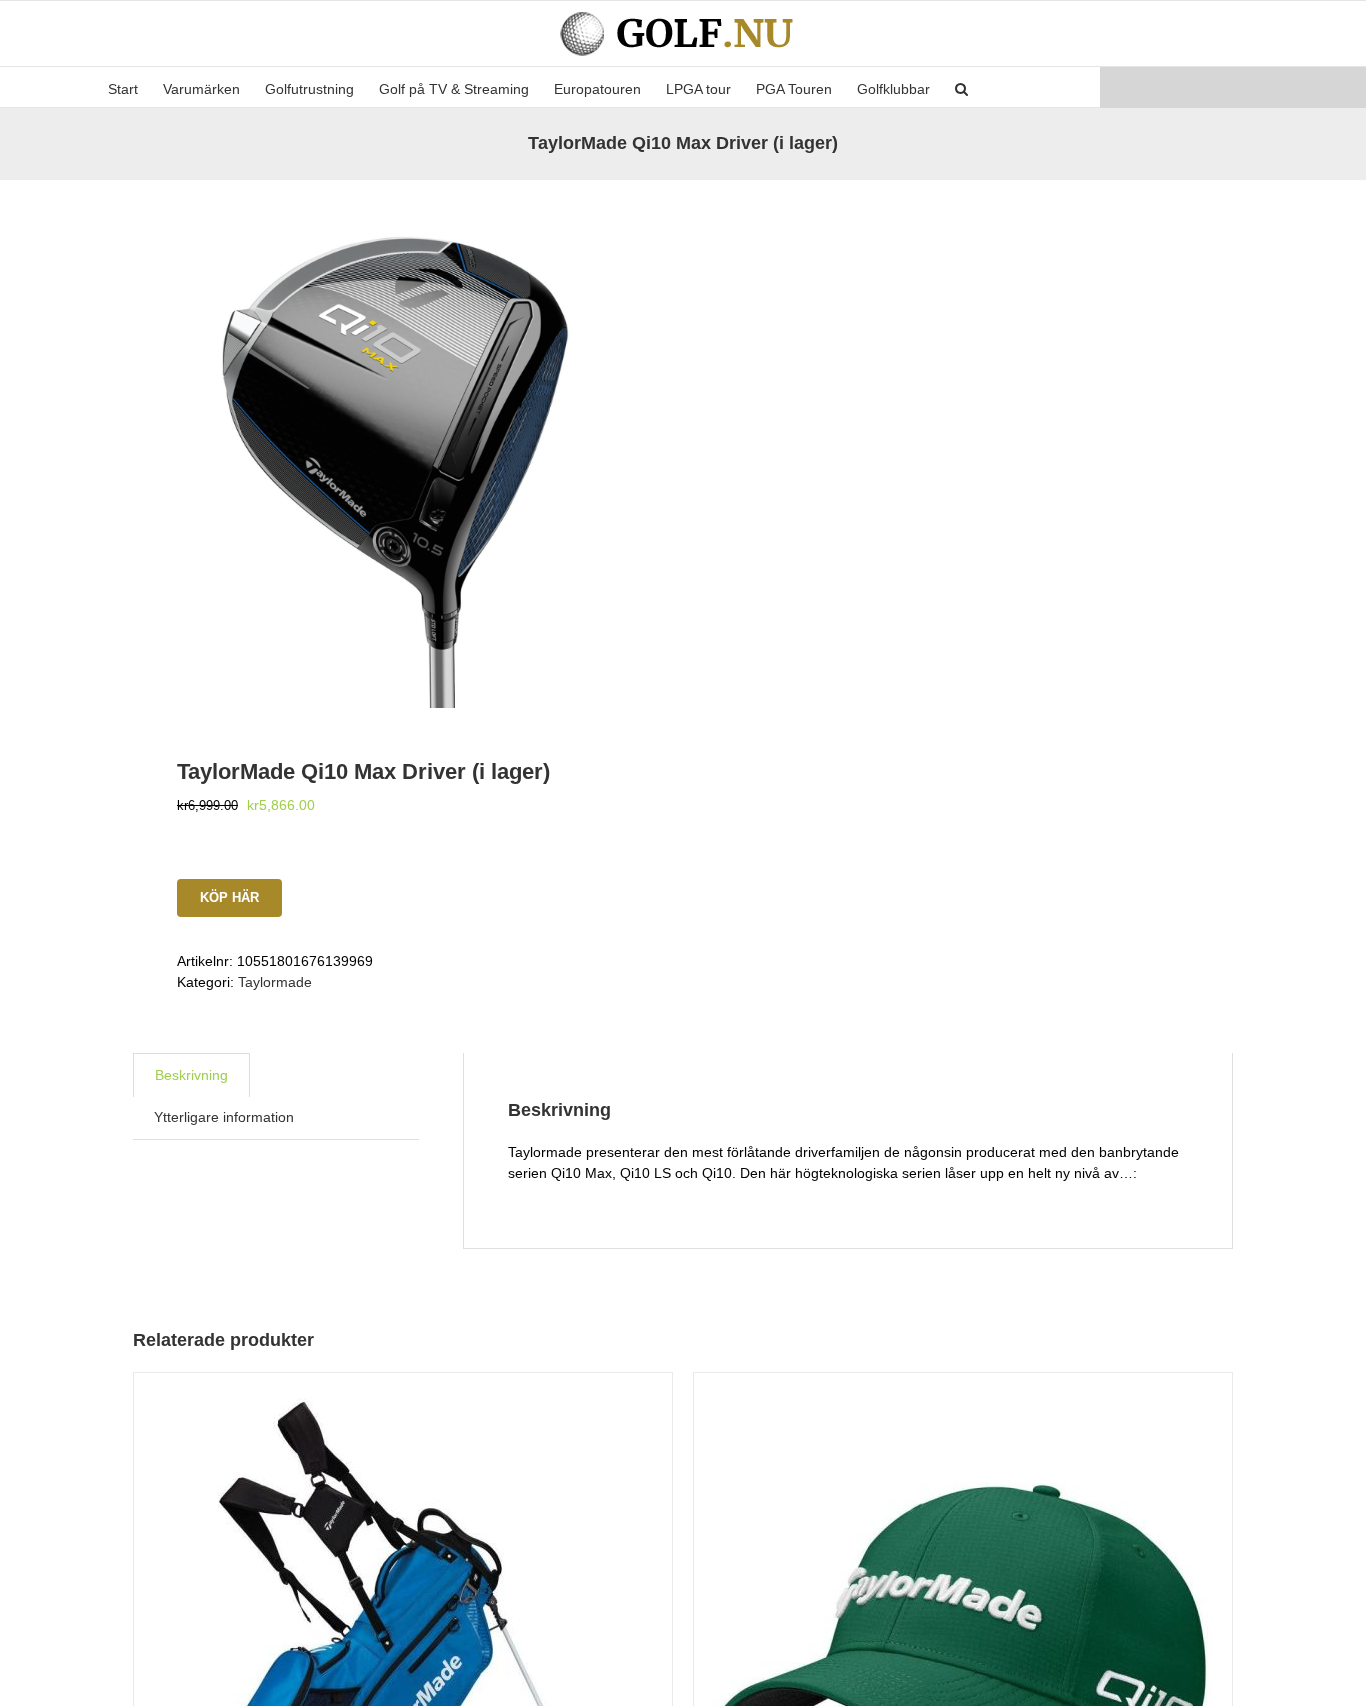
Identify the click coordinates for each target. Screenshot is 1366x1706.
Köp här (229, 897)
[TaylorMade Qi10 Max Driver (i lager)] (397, 444)
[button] (961, 87)
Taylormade (275, 982)
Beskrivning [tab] (191, 1075)
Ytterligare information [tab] (224, 1117)
